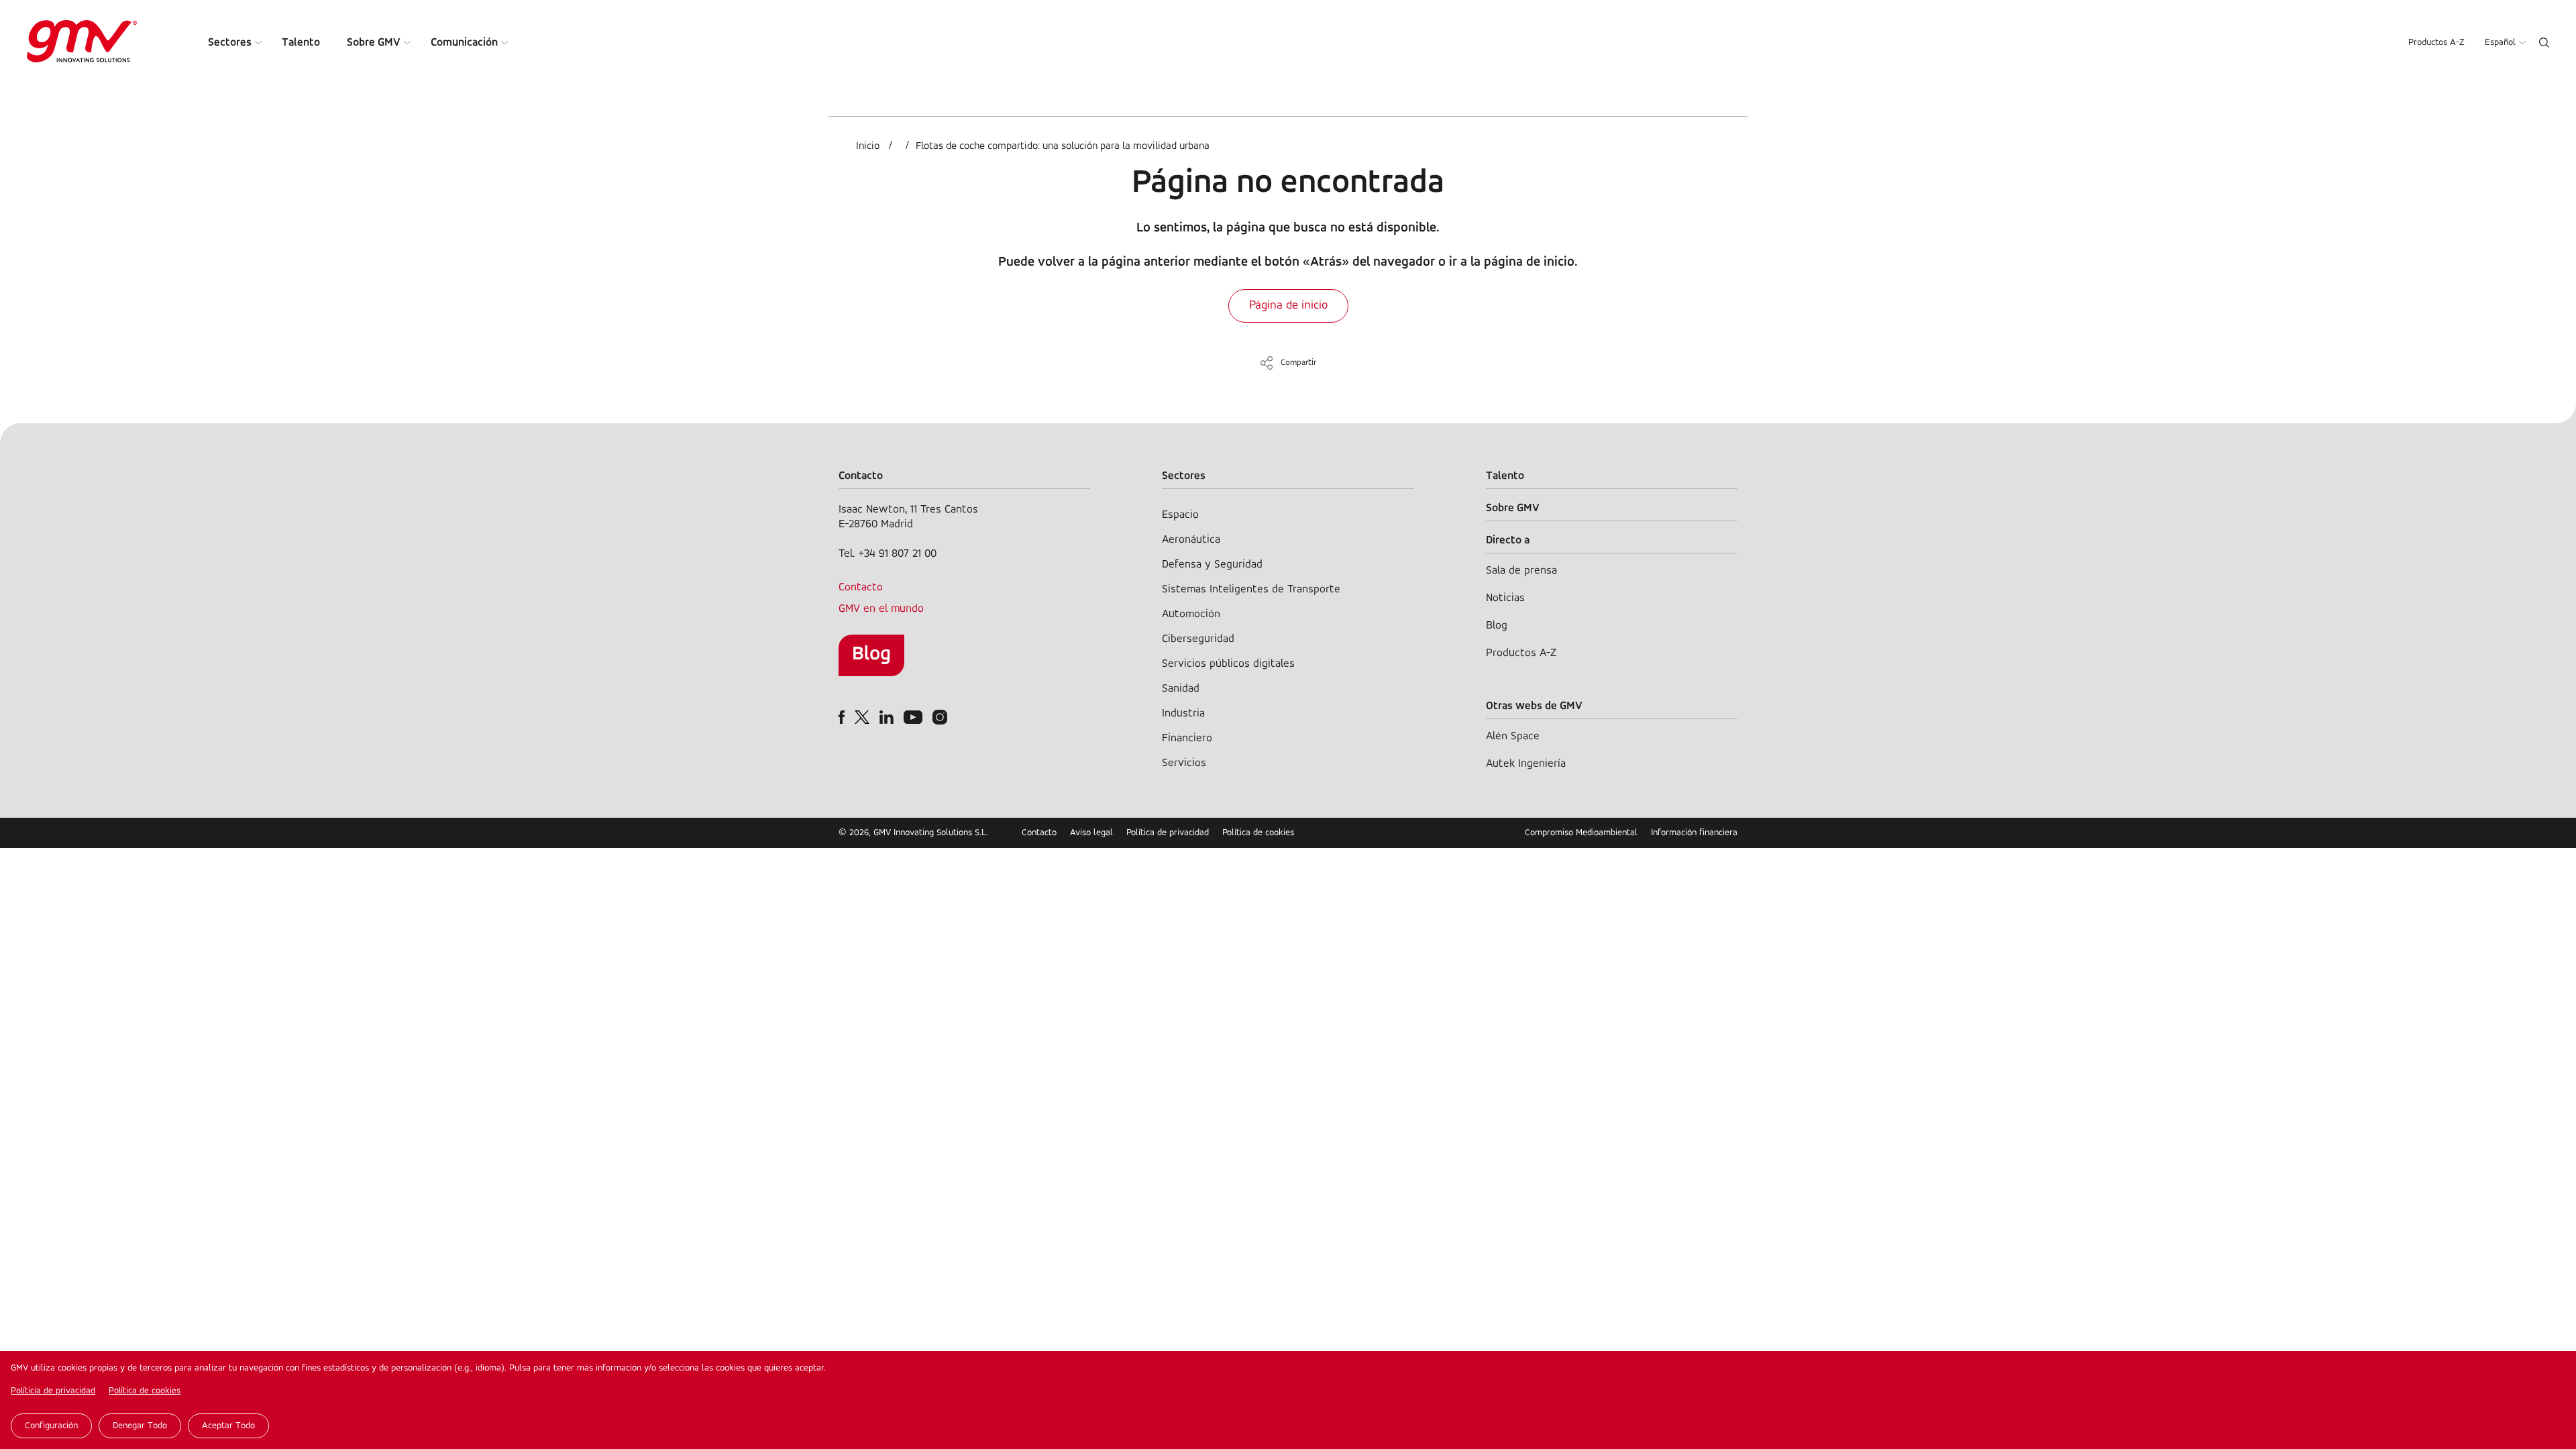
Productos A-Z (2436, 43)
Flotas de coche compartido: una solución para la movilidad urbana (1063, 146)
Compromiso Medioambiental (1581, 833)
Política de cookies (145, 1391)
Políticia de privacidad (53, 1391)
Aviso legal (1091, 833)
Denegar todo (140, 1426)
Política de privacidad (1168, 833)
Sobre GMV (374, 43)
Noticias (1505, 598)
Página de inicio (1288, 306)
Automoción (1191, 614)
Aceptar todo (228, 1426)
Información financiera (1694, 833)
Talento (301, 43)
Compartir (1298, 363)
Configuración (51, 1426)
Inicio (868, 146)
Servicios (1184, 763)
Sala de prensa (1521, 571)
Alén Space (1513, 736)
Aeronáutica (1191, 540)
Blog (871, 654)
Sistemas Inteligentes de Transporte (1251, 589)
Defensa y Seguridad (1212, 565)
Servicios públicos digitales (1228, 664)
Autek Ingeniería (1526, 764)
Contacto (861, 587)
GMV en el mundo (881, 609)
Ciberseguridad (1198, 639)
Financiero (1187, 738)
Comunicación (464, 43)
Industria (1183, 713)
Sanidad (1181, 689)
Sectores (230, 43)
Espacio (1180, 515)
